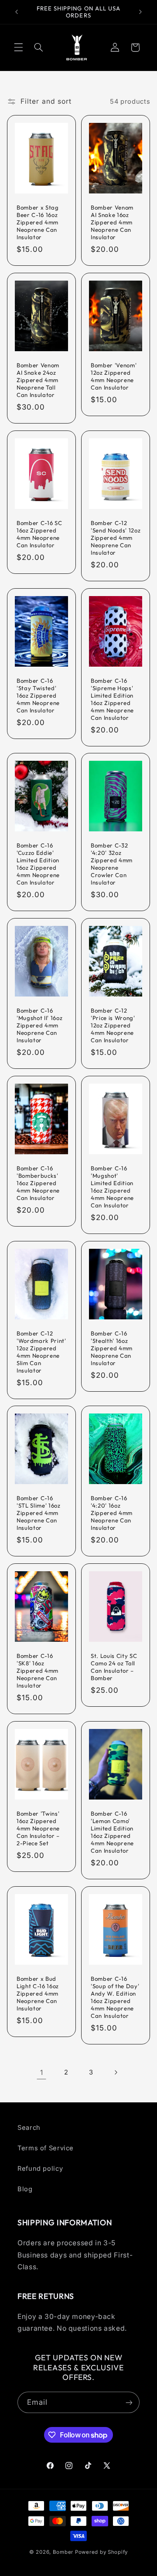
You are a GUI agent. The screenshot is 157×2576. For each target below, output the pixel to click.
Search (29, 2128)
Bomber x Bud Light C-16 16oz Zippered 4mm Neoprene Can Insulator (38, 1993)
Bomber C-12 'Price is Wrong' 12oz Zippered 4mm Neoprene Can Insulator (113, 1025)
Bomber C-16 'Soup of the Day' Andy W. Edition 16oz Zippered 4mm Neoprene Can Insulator (115, 1997)
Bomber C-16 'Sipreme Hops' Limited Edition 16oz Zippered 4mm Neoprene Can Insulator (112, 699)
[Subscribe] (129, 2402)
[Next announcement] (140, 12)
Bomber (63, 2552)
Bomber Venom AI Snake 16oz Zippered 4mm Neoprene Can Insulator (112, 222)
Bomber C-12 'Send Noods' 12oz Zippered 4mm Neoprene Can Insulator (116, 538)
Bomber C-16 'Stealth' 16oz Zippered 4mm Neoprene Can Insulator (112, 1348)
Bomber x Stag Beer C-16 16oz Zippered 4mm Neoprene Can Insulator (38, 222)
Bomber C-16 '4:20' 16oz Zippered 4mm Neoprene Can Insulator (112, 1513)
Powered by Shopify (101, 2552)
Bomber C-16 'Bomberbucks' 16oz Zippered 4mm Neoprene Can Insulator (38, 1183)
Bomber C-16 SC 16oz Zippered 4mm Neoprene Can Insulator (39, 534)
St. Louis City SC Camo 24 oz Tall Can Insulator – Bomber (114, 1667)
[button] (18, 47)
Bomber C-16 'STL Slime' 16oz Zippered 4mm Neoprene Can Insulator (39, 1513)
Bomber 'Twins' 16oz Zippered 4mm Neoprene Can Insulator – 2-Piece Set (38, 1828)
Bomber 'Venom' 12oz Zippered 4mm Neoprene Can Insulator (114, 376)
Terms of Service (46, 2148)
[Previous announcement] (17, 12)
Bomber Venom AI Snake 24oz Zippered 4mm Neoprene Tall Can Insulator (38, 380)
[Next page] (116, 2072)
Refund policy (40, 2169)
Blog (25, 2189)
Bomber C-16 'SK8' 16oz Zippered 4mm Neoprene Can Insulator (38, 1671)
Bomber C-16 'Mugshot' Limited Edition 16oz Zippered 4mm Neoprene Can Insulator (112, 1187)
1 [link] (42, 2073)
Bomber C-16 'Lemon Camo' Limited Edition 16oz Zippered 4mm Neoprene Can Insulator (112, 1832)
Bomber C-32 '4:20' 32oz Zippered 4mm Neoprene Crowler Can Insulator (112, 864)
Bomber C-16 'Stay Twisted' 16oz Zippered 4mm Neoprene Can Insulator (38, 695)
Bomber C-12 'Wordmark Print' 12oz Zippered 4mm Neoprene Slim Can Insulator (41, 1351)
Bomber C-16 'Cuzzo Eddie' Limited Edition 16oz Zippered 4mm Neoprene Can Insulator (38, 864)
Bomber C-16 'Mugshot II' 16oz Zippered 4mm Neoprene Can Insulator (39, 1025)
